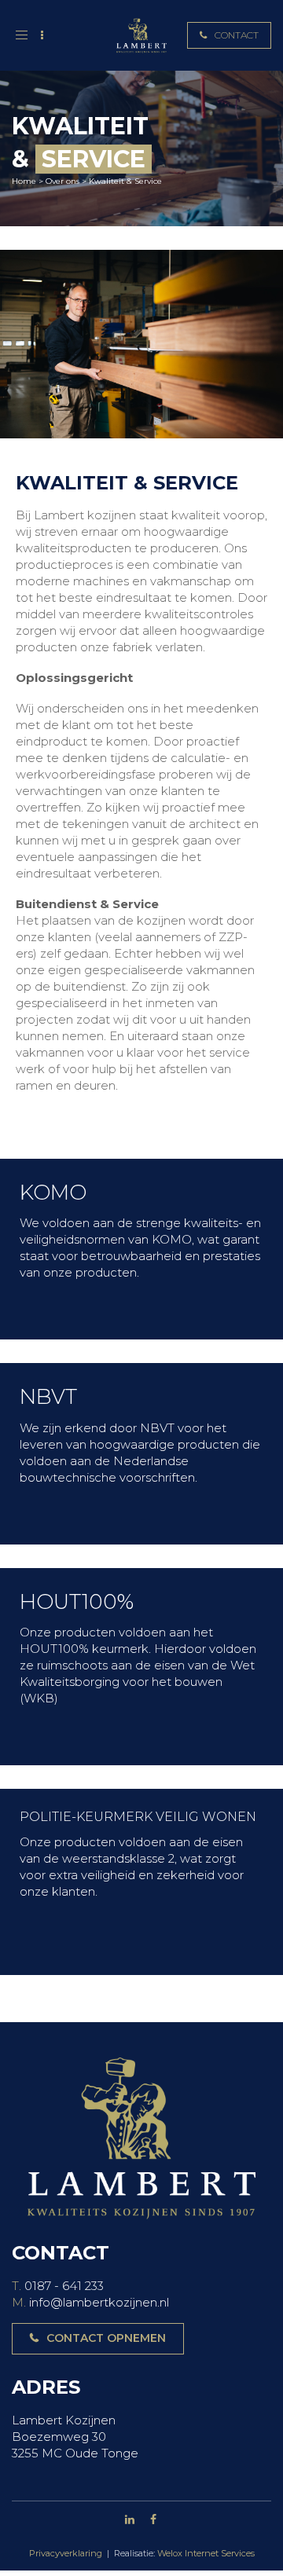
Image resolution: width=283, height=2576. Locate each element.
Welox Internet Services (206, 2553)
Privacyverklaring (66, 2553)
